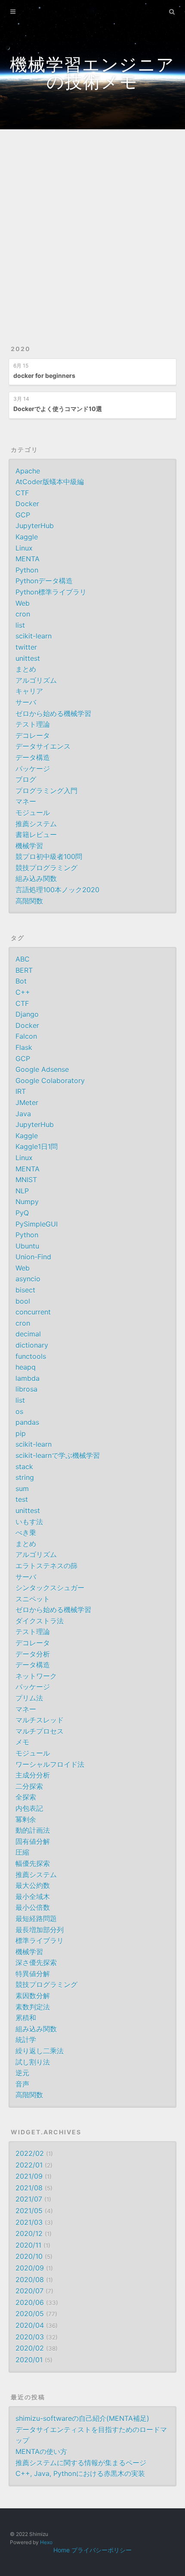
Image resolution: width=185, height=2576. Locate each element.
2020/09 (30, 2268)
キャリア (29, 691)
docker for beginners (44, 375)
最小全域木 (33, 1897)
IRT (21, 1091)
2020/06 (30, 2302)
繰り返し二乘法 (40, 2051)
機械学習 (29, 846)
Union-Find (33, 1257)
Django (27, 1014)
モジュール (33, 813)
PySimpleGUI (37, 1224)
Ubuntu (27, 1246)
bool (23, 1301)
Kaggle (27, 537)
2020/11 (28, 2245)
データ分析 (33, 1654)
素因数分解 (33, 1996)
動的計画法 (33, 1830)
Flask (24, 1047)
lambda (28, 1378)
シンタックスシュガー (50, 1588)
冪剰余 (26, 1819)
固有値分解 (33, 1841)
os (19, 1411)
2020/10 (29, 2256)
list (20, 625)
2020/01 (29, 2360)
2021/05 (29, 2211)
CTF (22, 493)
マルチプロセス (40, 1731)
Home (62, 2550)
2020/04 (30, 2325)
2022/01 (29, 2165)
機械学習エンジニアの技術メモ (92, 73)
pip (21, 1433)
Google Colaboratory (50, 1081)
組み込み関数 (36, 878)
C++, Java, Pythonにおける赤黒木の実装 (80, 2473)
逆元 (22, 2073)
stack (24, 1467)
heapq (26, 1367)
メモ (22, 1742)
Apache (28, 471)
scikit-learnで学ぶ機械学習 (58, 1455)
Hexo (46, 2542)
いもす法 (29, 1522)
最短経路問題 (36, 1919)
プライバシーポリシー (102, 2550)
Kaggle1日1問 (37, 1146)
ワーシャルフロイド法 (50, 1764)
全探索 (26, 1797)
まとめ (26, 669)
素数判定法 (33, 2007)
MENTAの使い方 (41, 2451)
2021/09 (29, 2176)
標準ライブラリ (40, 1941)
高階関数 (29, 901)
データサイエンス (43, 746)
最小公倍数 (33, 1907)
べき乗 (26, 1533)
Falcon (26, 1036)
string (25, 1477)
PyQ (22, 1213)
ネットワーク (36, 1676)
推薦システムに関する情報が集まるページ (81, 2463)
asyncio (28, 1279)
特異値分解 (33, 1974)
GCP (23, 515)
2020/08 (30, 2280)
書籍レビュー (36, 835)
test (22, 1499)
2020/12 (29, 2233)
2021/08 (29, 2188)
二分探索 (29, 1786)
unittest (28, 658)
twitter (26, 647)
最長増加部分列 (40, 1930)
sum (22, 1489)
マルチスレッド (40, 1720)
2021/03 (29, 2222)
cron (23, 614)
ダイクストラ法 (40, 1621)
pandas (27, 1422)
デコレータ (33, 735)
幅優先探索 (33, 1863)
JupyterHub (35, 526)
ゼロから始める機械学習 (53, 713)
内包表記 (29, 1808)
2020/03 (30, 2337)
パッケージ (33, 769)
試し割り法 (33, 2062)
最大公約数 (33, 1885)
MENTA (28, 559)
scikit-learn (34, 636)
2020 (21, 349)
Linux (24, 548)
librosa (26, 1389)
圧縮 (22, 1852)
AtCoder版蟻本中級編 (50, 482)
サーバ (26, 702)
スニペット (33, 1599)
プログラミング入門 (46, 791)
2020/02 (30, 2348)
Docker (27, 504)
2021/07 (29, 2199)
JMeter (27, 1103)
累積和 (26, 2018)
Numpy (27, 1202)
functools (31, 1356)
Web (23, 603)
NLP (22, 1191)
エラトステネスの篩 (46, 1566)
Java (23, 1114)
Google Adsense (42, 1069)
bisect (25, 1290)
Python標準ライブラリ (51, 592)
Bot (21, 981)
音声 (22, 2084)
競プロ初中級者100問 (49, 857)
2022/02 (30, 2153)
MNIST (26, 1180)
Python (27, 570)
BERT (24, 970)
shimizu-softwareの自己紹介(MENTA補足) (82, 2418)
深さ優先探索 (36, 1962)
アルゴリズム (36, 680)
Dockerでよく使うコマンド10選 (58, 409)
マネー (26, 801)
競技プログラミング (46, 868)
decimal (28, 1334)
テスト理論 (33, 724)
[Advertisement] (92, 227)
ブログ (26, 779)
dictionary (32, 1345)
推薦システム (36, 824)
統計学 (26, 2040)
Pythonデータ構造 (44, 581)
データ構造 (33, 757)
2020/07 (29, 2291)
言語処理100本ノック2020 (57, 890)
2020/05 (30, 2314)
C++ (23, 992)
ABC (23, 959)
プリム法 (29, 1698)
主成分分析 (33, 1775)
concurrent (33, 1312)
